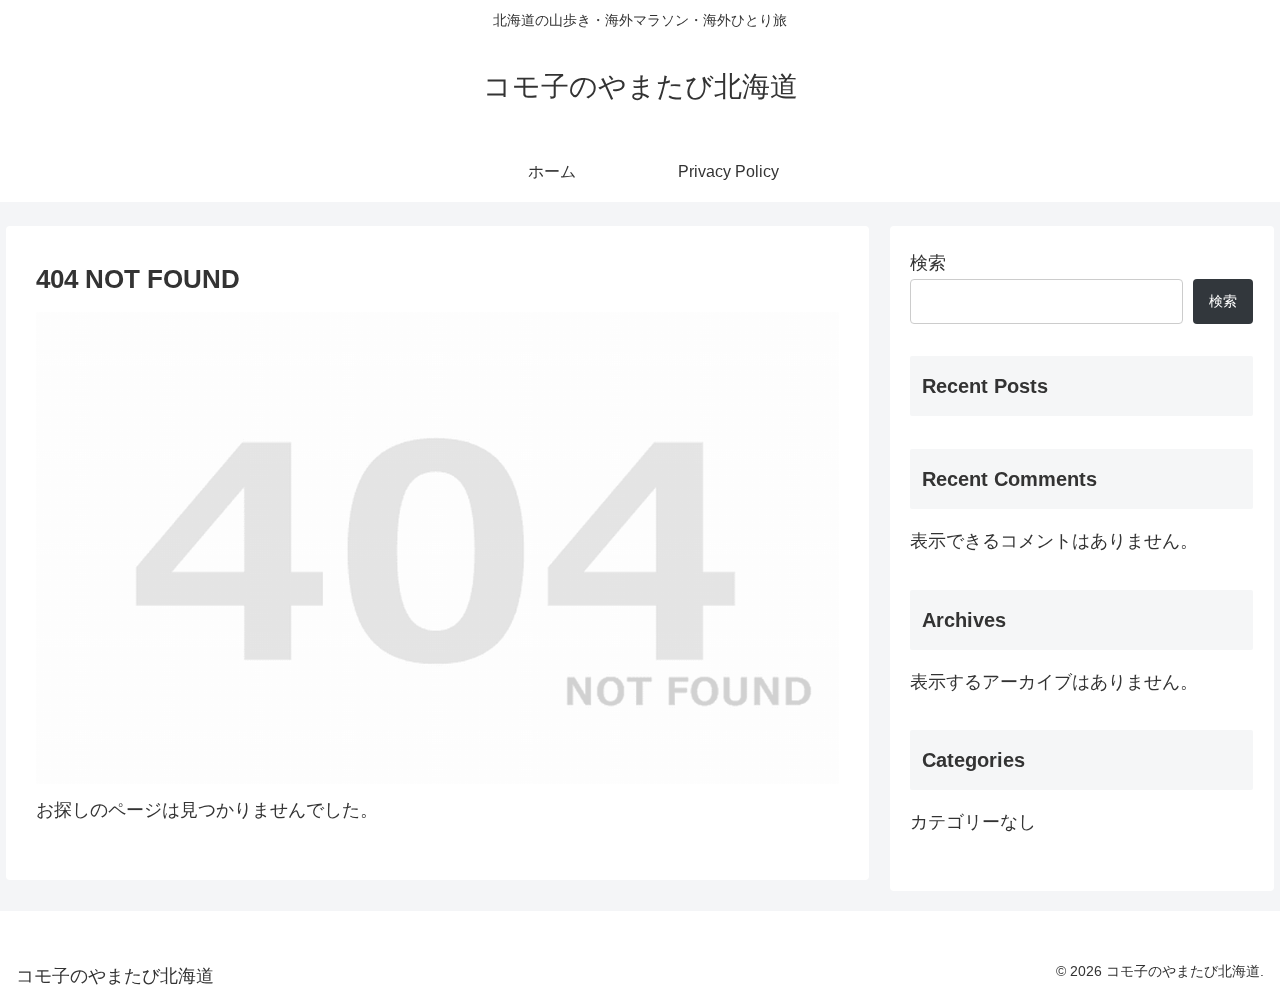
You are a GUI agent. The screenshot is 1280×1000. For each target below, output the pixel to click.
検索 (928, 263)
